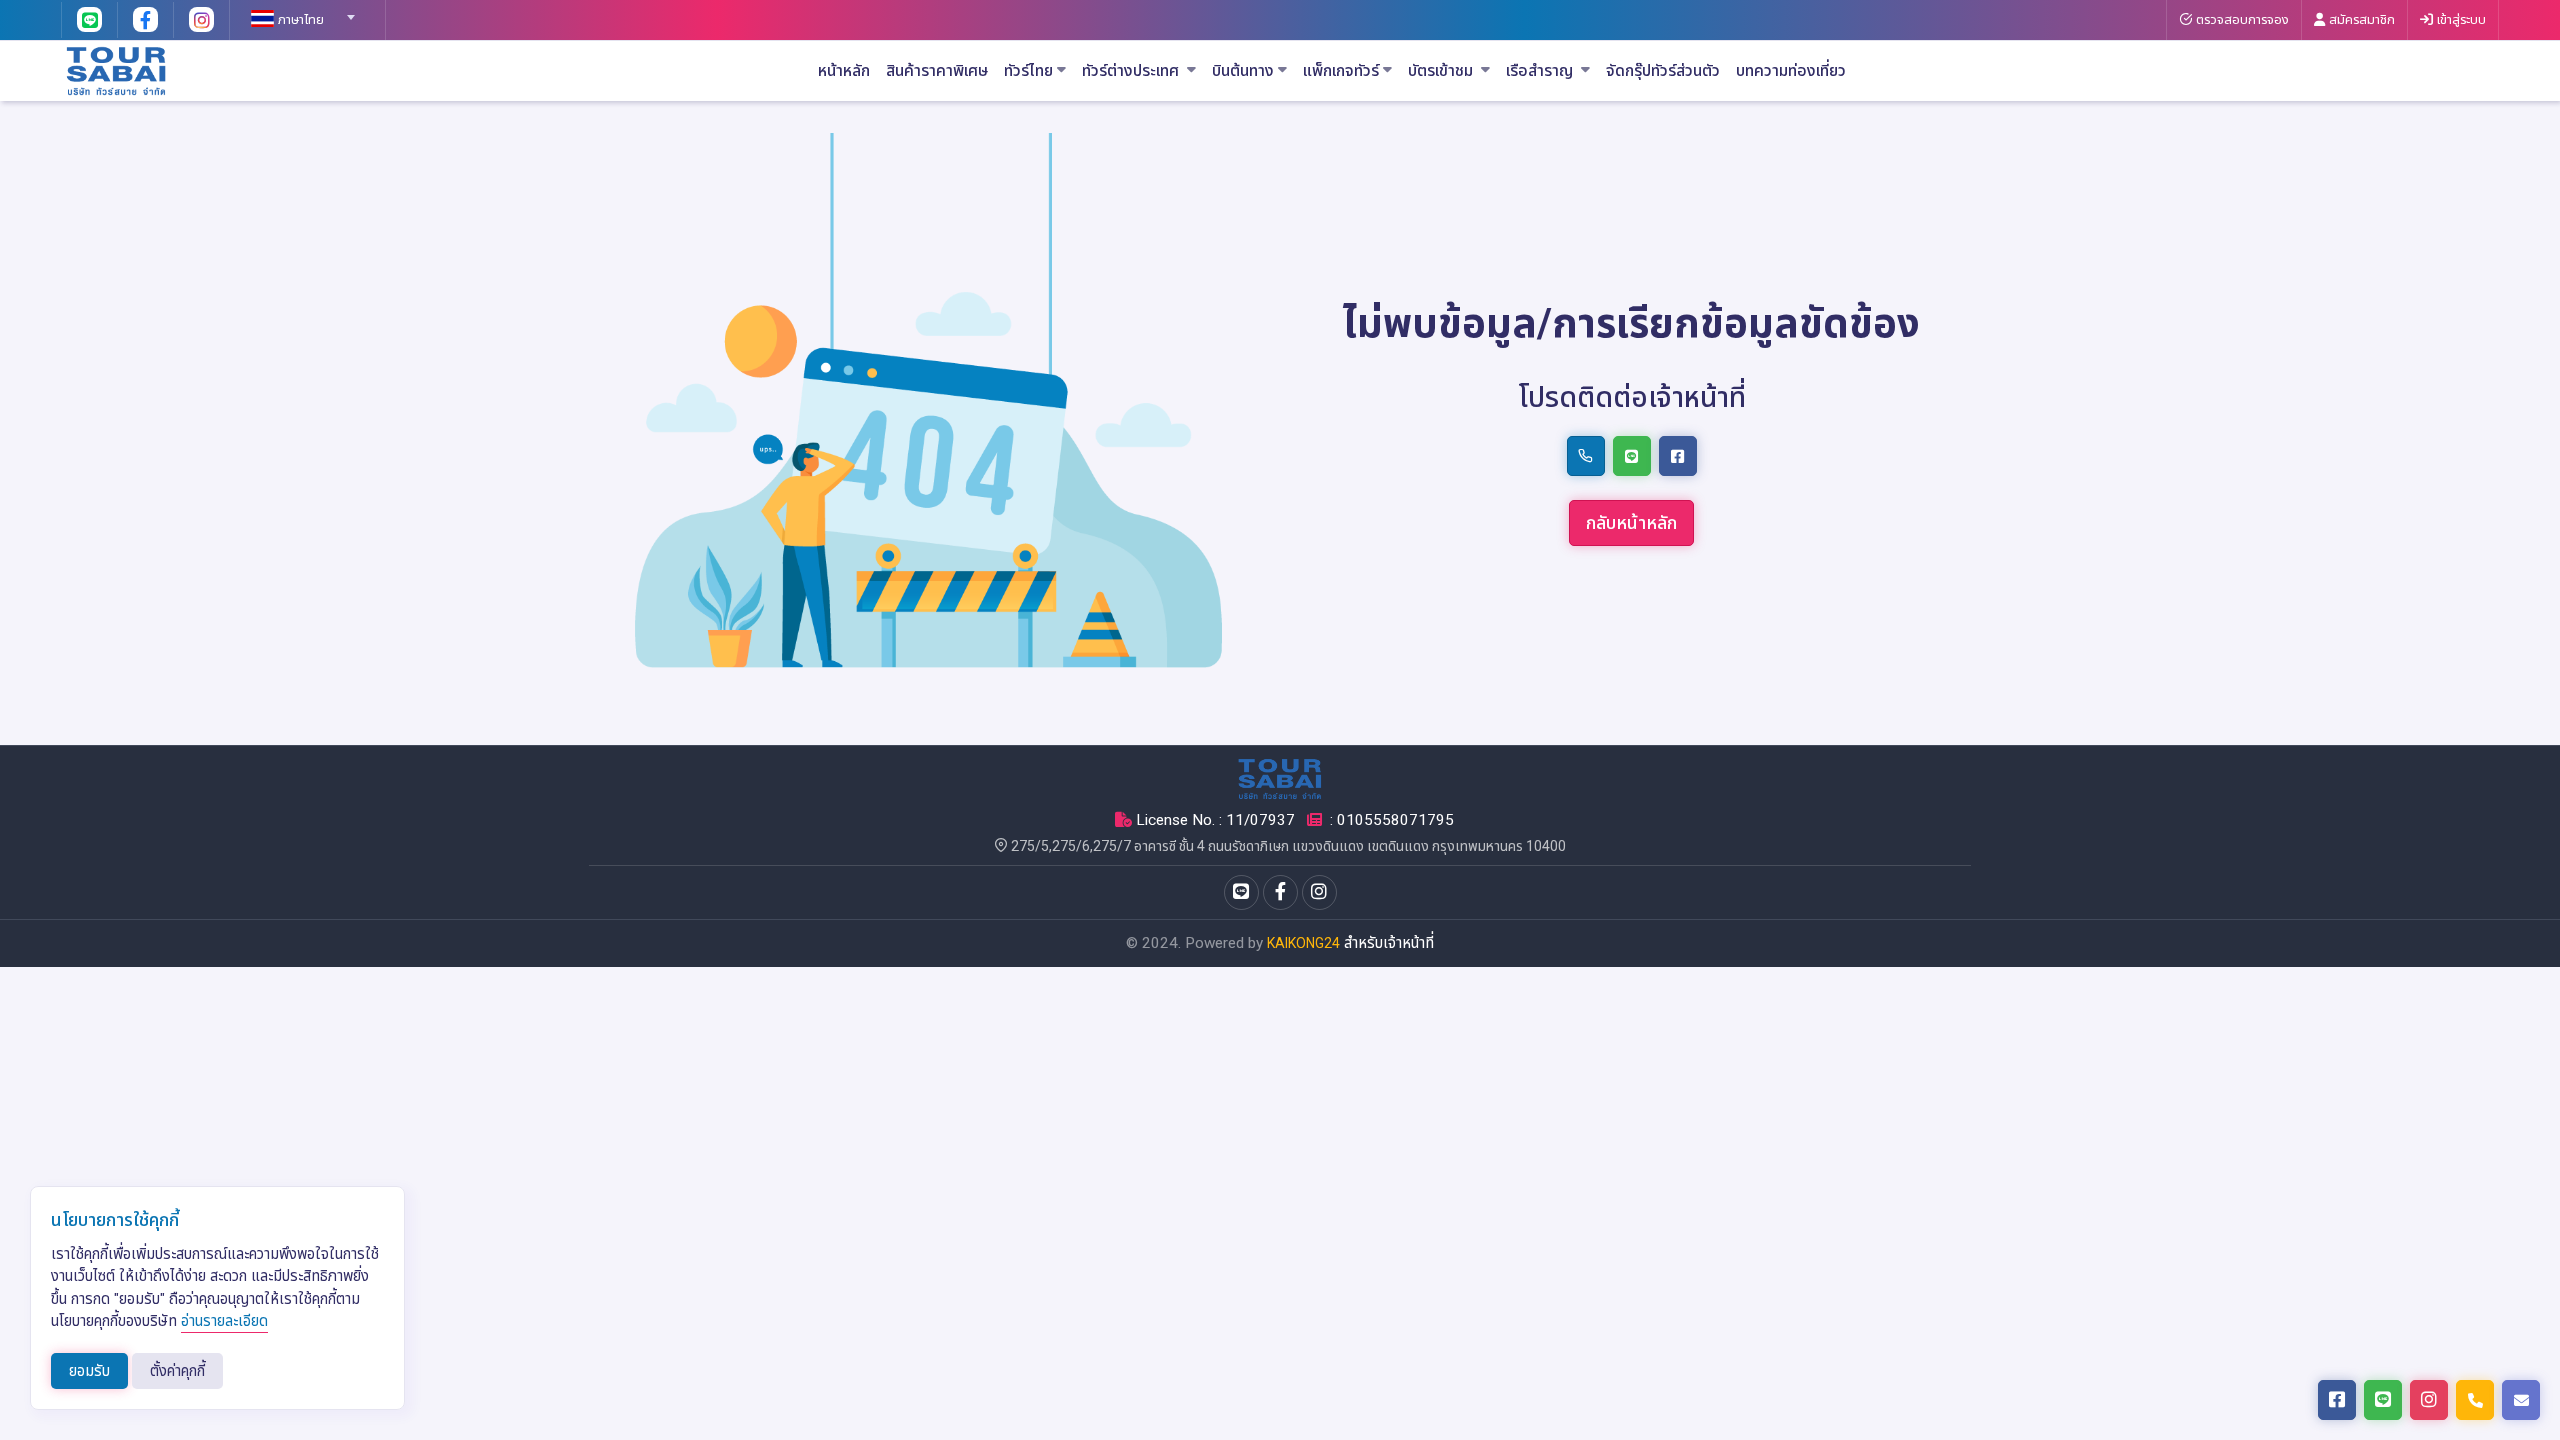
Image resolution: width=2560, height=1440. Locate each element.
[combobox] (300, 11)
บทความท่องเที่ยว (1791, 71)
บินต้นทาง (1243, 71)
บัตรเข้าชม (1442, 71)
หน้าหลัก (844, 71)
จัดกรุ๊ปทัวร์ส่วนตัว (1663, 71)
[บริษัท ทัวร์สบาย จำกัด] (116, 70)
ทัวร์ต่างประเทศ (1132, 71)
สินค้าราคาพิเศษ (937, 71)
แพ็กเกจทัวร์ (1341, 71)
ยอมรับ (89, 1371)
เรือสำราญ (1541, 71)
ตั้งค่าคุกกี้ (177, 1371)
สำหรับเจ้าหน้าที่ (1389, 943)
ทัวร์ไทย (1028, 71)
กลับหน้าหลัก (1631, 522)
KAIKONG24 (1303, 943)
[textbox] (300, 20)
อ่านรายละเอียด (224, 1321)
